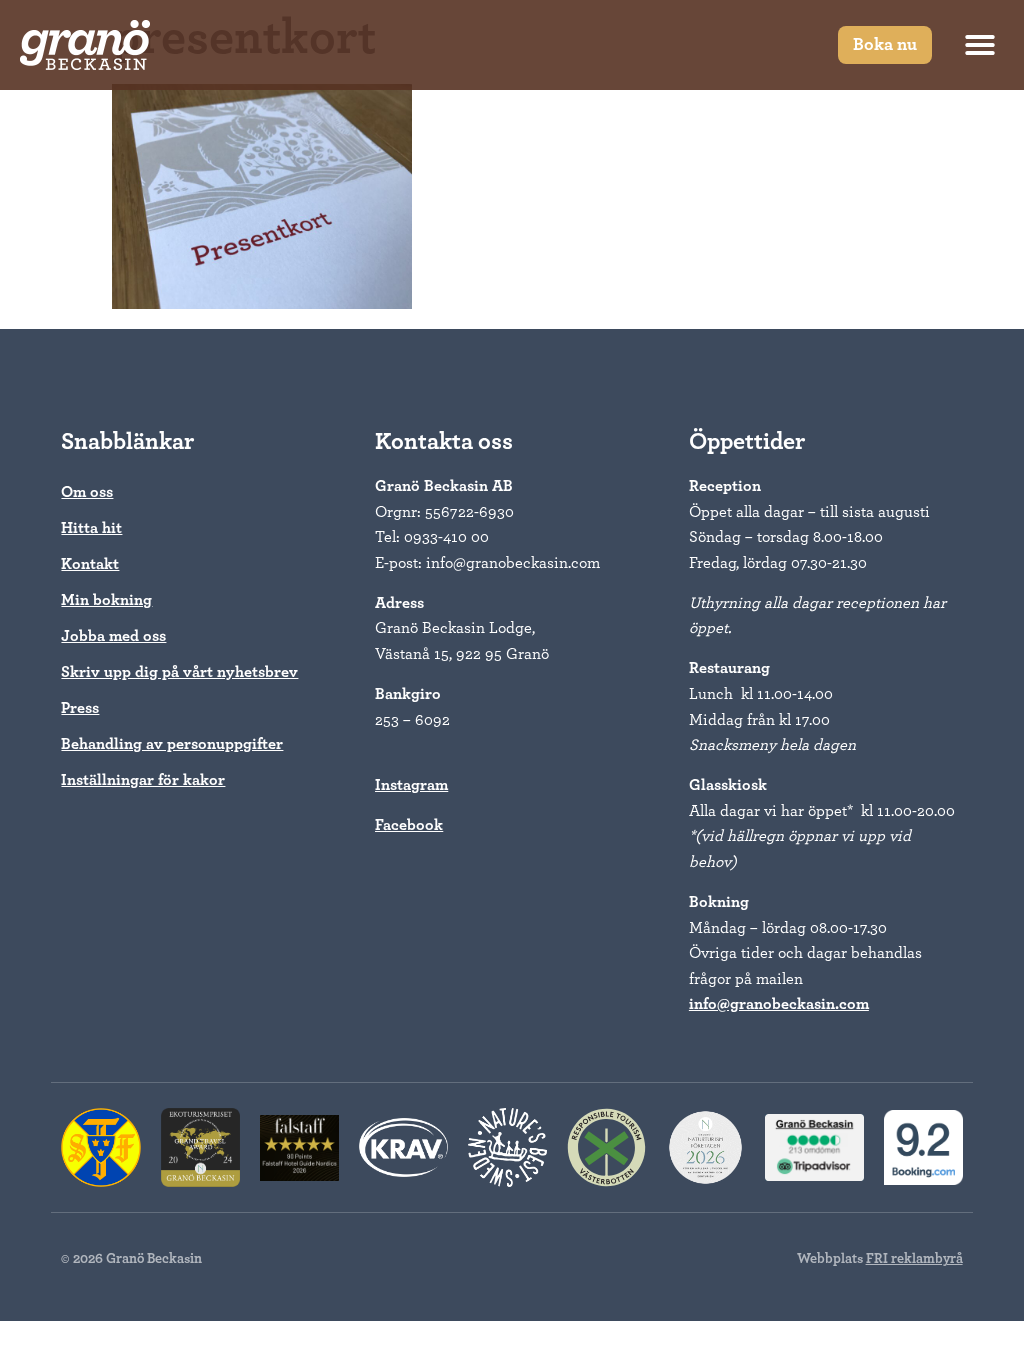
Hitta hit (91, 528)
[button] (980, 45)
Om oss (87, 492)
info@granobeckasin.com (779, 1004)
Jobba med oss (113, 636)
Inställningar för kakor (143, 780)
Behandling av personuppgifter (172, 744)
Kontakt (90, 564)
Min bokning (106, 600)
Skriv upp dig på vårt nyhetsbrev (179, 672)
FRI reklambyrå (914, 1259)
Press (80, 708)
